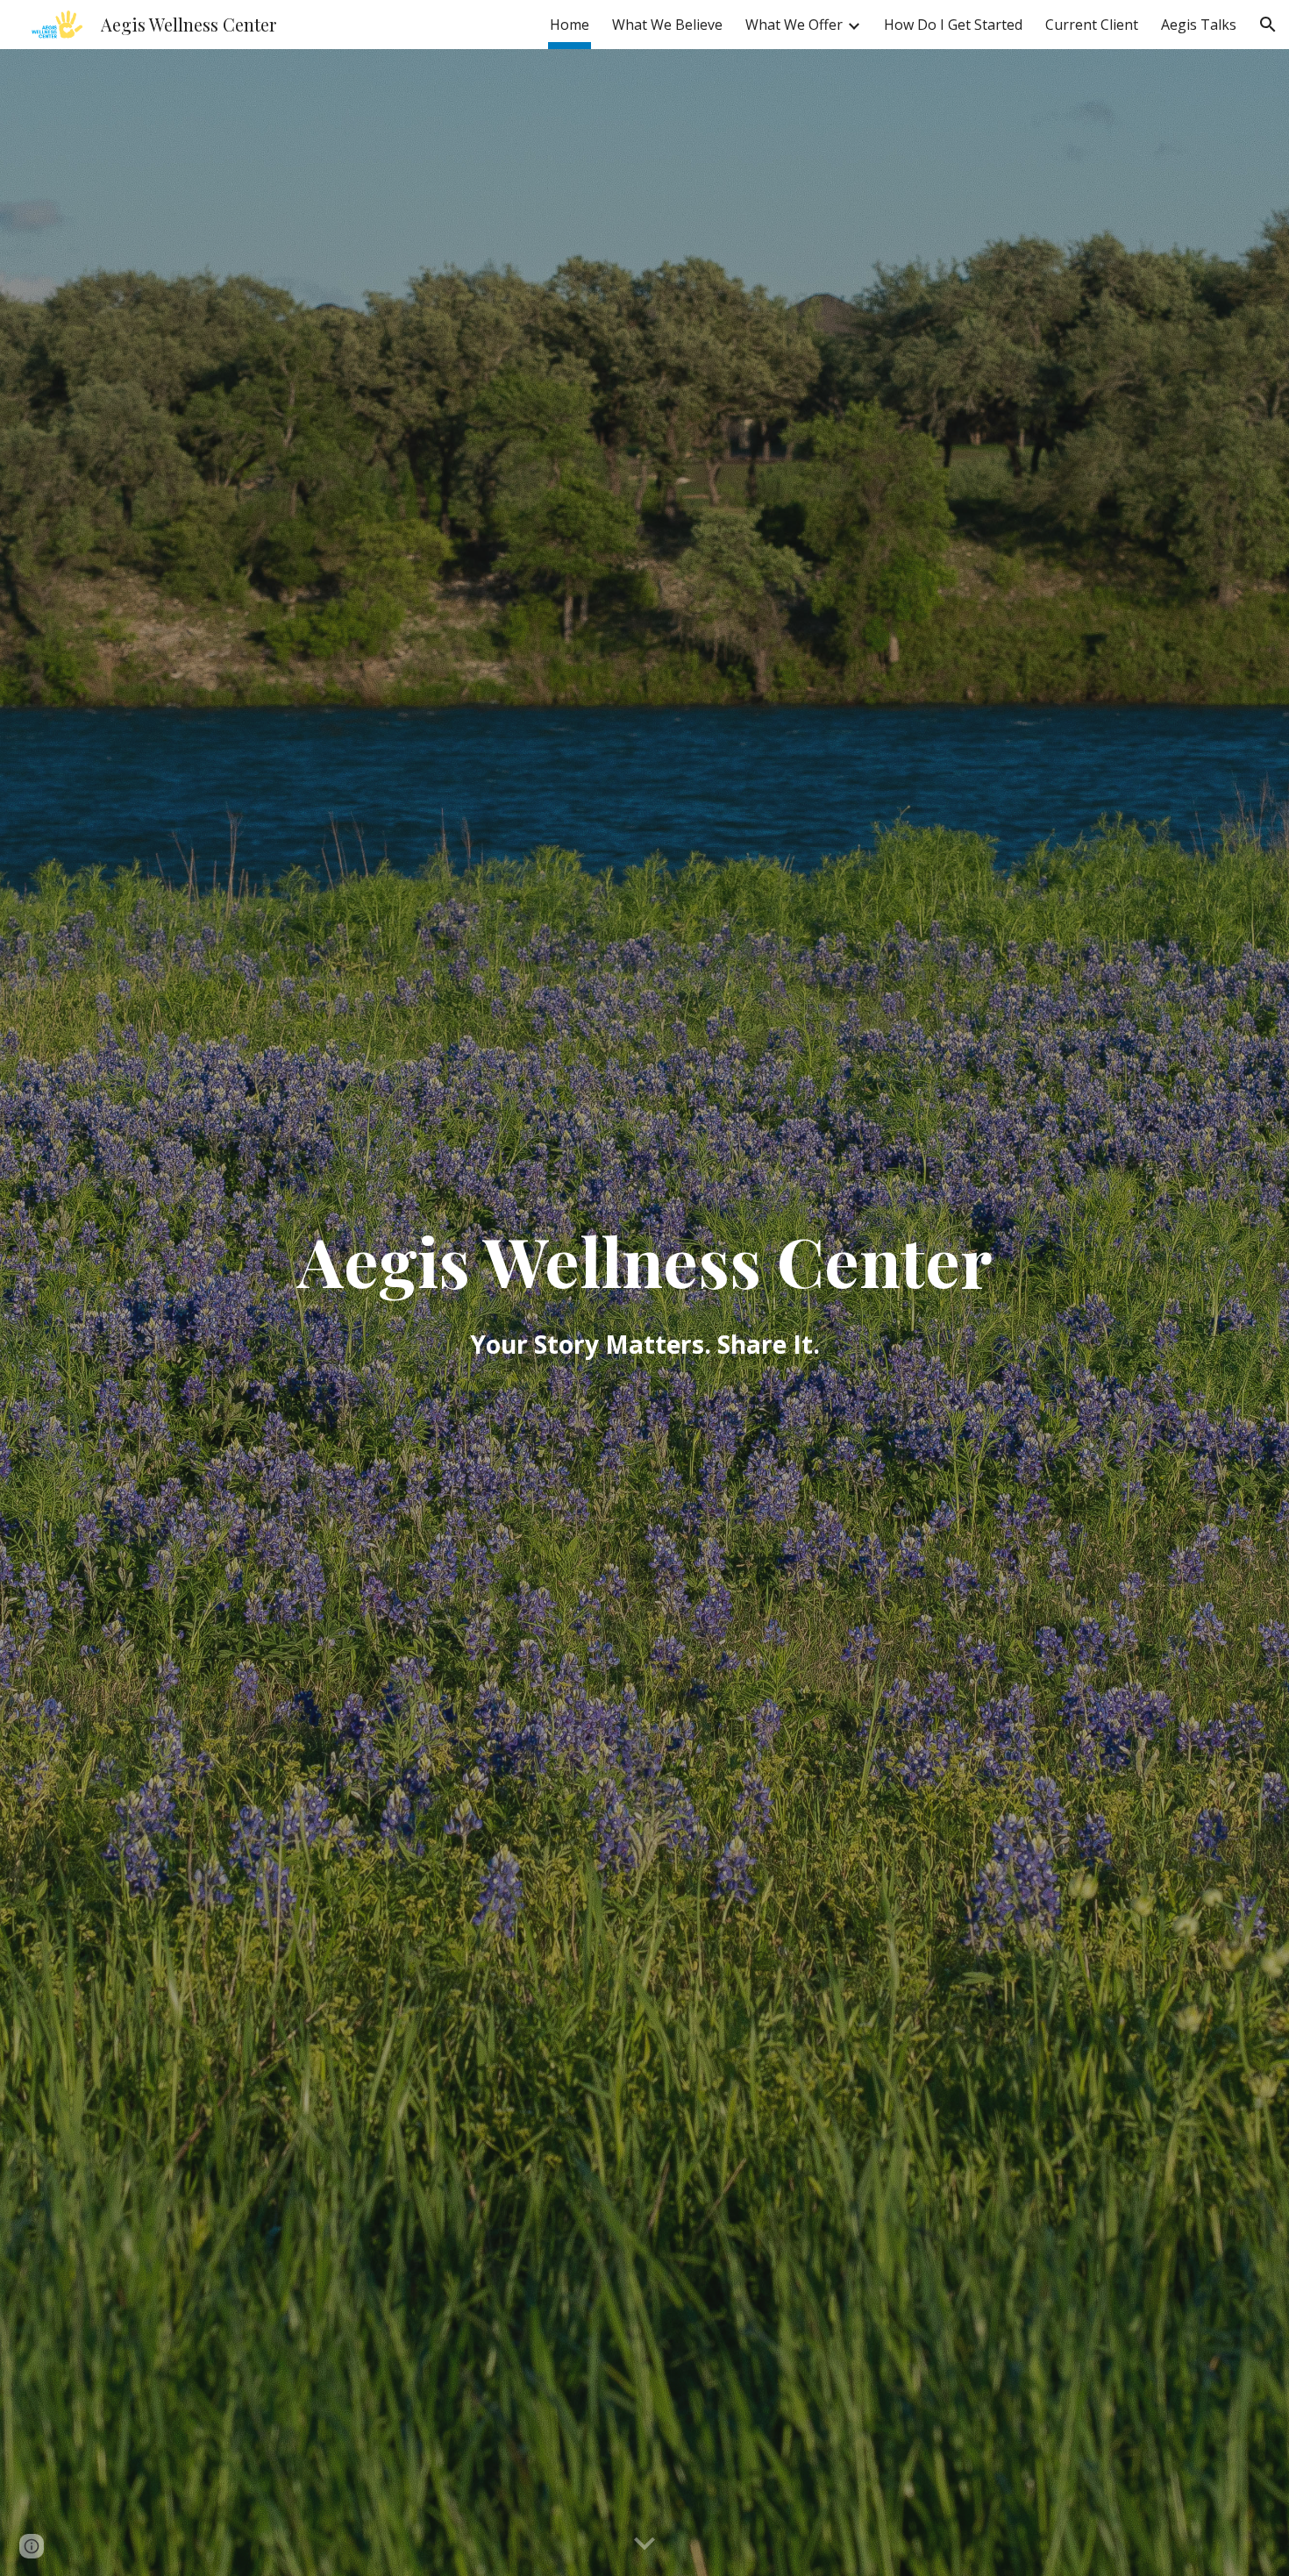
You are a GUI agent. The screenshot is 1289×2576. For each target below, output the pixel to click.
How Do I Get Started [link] (953, 25)
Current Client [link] (1092, 25)
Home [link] (570, 25)
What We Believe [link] (667, 25)
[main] (644, 1313)
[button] (1268, 25)
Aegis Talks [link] (1199, 25)
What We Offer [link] (794, 25)
